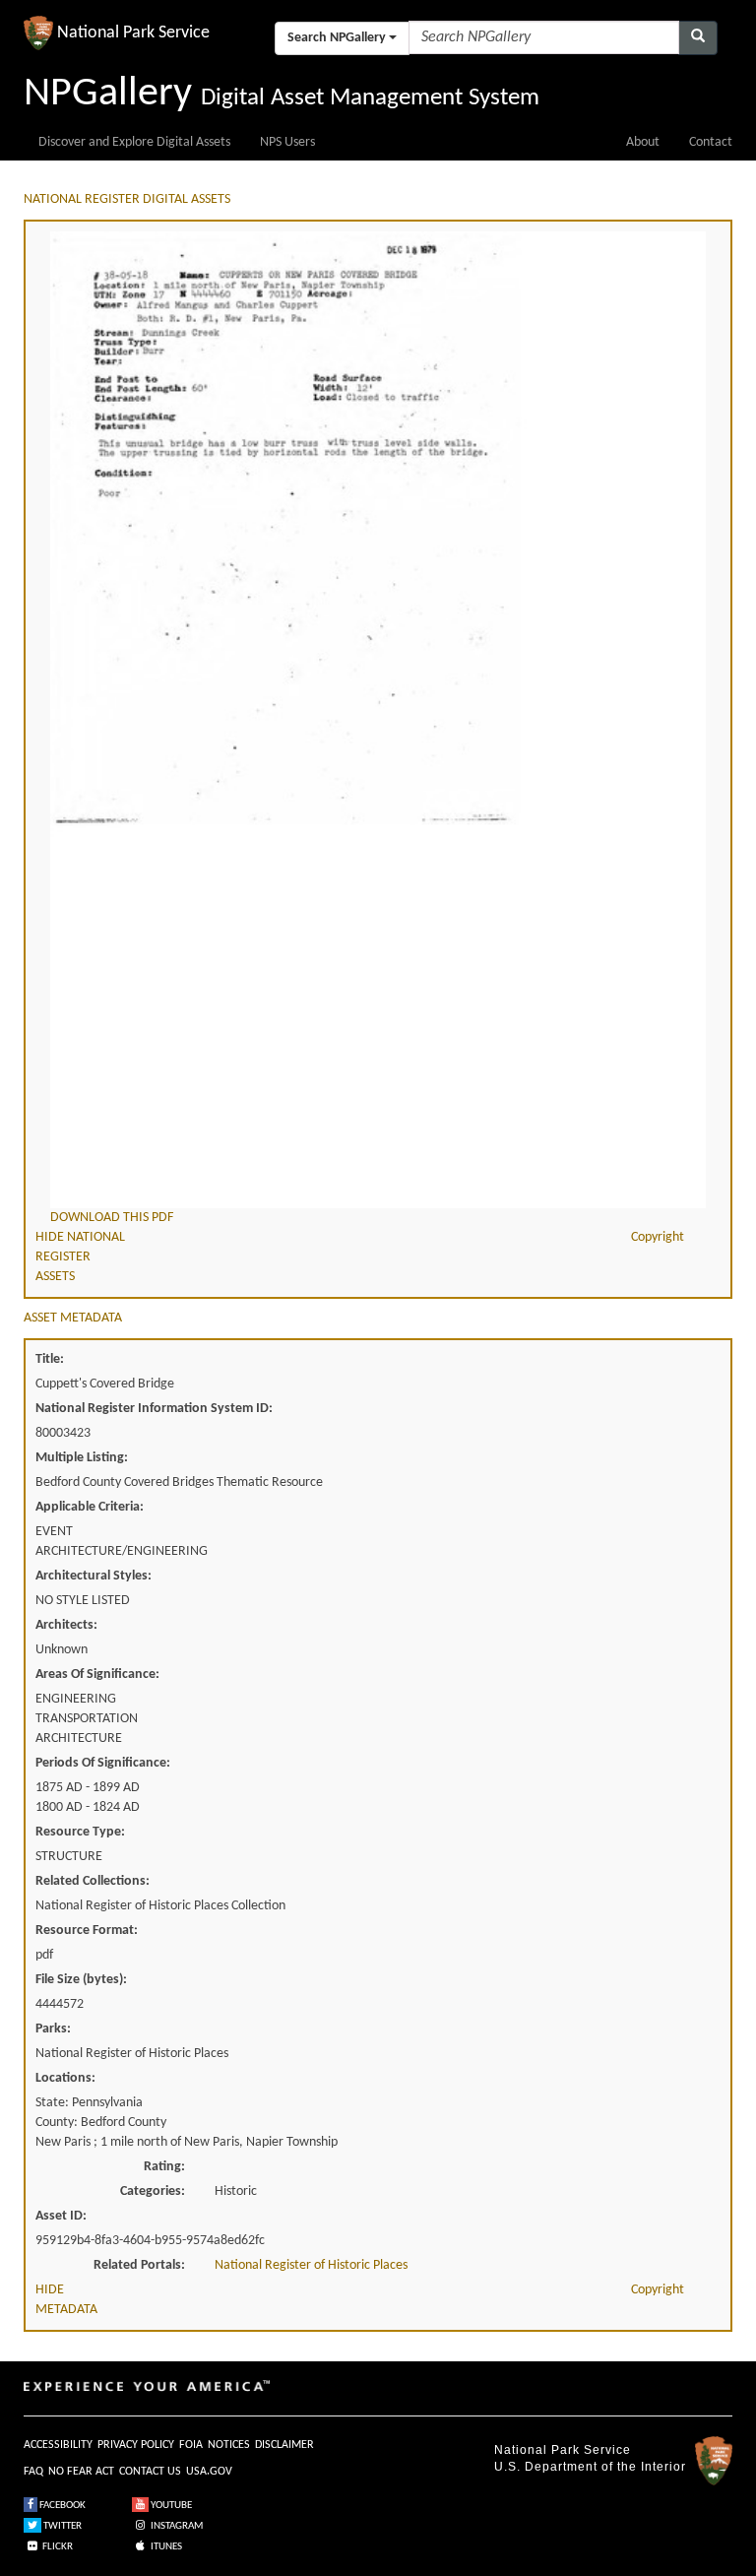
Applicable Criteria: (90, 1507)
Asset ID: (61, 2216)
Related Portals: (139, 2265)
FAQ (33, 2472)
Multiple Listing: (82, 1458)
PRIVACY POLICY (136, 2445)
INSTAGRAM (176, 2526)
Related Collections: (93, 1881)
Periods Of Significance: (103, 1763)
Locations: (65, 2078)
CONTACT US (150, 2472)
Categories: (153, 2191)
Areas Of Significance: (97, 1674)
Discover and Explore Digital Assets (134, 142)
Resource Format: (87, 1931)
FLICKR (57, 2547)
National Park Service (563, 2450)
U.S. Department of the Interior (590, 2467)
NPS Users (287, 142)
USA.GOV (209, 2472)
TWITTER (62, 2526)
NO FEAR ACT (81, 2472)
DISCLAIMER (284, 2445)
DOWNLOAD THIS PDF (112, 1218)
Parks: (53, 2029)
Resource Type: (80, 1832)
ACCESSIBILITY (58, 2445)
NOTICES (229, 2445)
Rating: (164, 2167)
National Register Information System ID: (154, 1409)
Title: (50, 1359)
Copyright (658, 1237)
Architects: (66, 1625)
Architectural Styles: (94, 1576)
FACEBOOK (62, 2506)
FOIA (191, 2445)
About (643, 142)
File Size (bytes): (81, 1980)
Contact (711, 142)
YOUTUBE (170, 2506)
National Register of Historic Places (311, 2265)
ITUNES (165, 2547)
